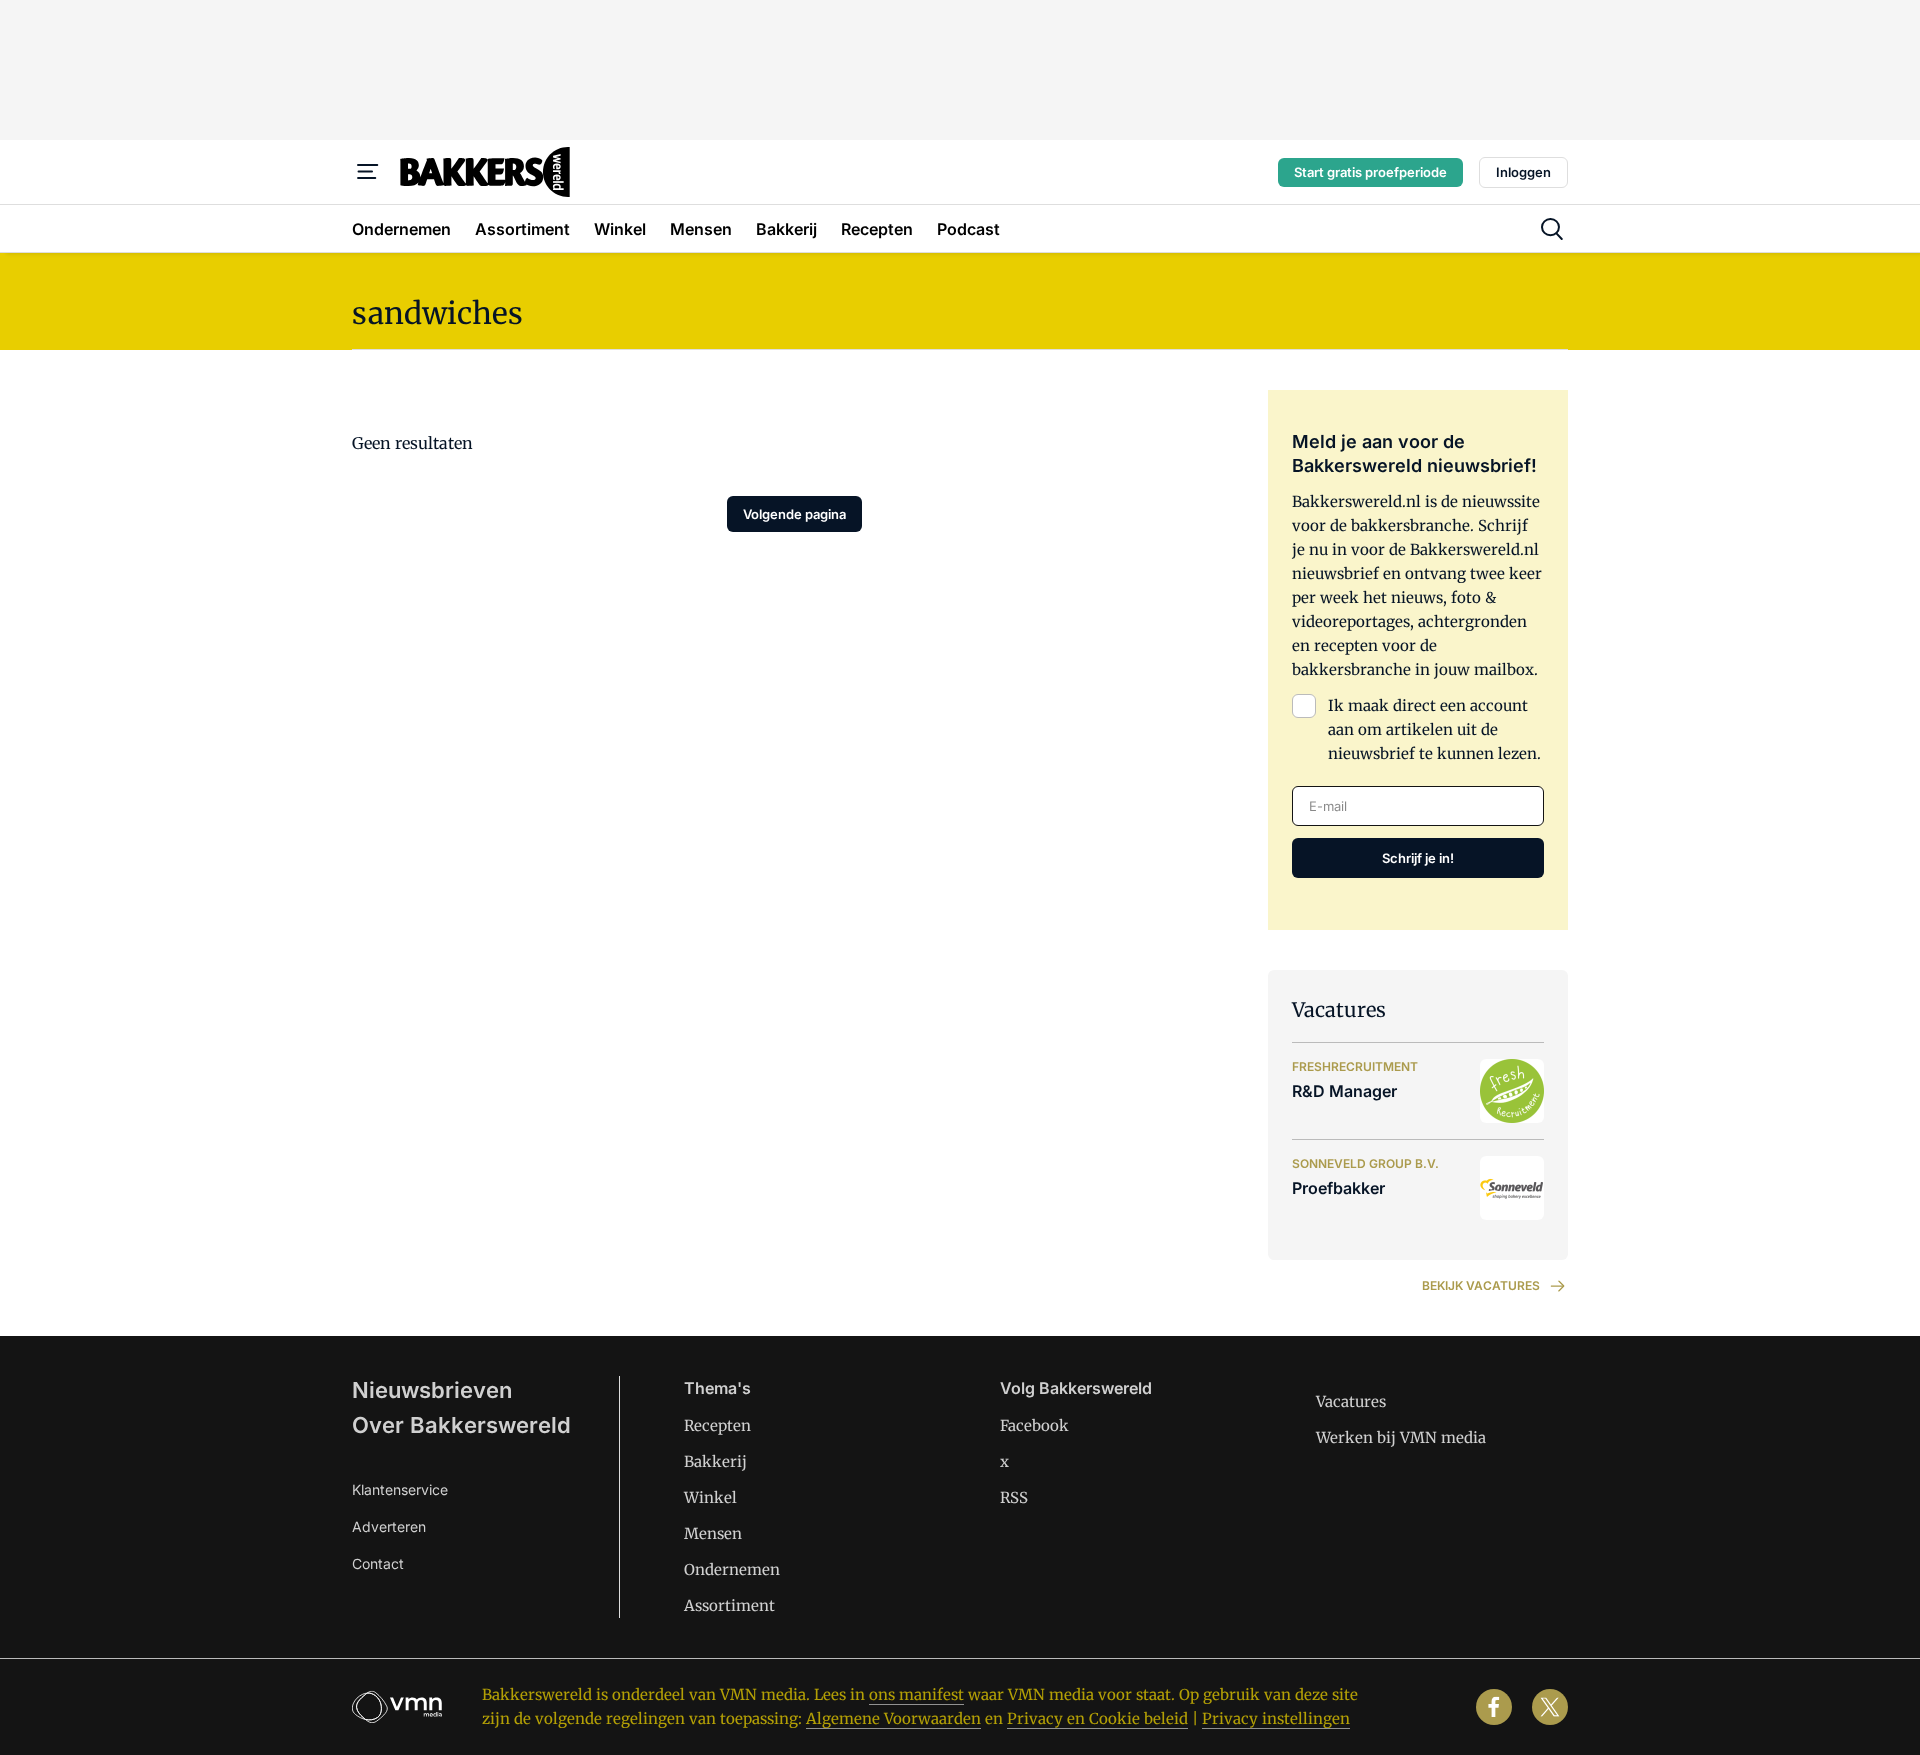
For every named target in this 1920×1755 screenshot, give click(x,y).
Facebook (1034, 1425)
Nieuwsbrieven (432, 1390)
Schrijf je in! (1418, 858)
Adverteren (389, 1526)
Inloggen (1523, 172)
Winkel (710, 1497)
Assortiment (729, 1605)
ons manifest (916, 1694)
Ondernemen (732, 1569)
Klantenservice (400, 1489)
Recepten (717, 1425)
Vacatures (1351, 1401)
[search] (1552, 229)
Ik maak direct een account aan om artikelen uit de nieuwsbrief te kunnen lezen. (1434, 729)
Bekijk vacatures (1481, 1285)
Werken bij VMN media (1401, 1437)
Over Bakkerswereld (461, 1425)
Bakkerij (715, 1461)
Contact (378, 1563)
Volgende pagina (794, 514)
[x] (1550, 1707)
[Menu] (368, 172)
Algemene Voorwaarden (893, 1718)
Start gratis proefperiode (1370, 172)
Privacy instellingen (1276, 1718)
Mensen (713, 1533)
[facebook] (1494, 1707)
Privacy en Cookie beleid (1097, 1718)
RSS (1014, 1497)
